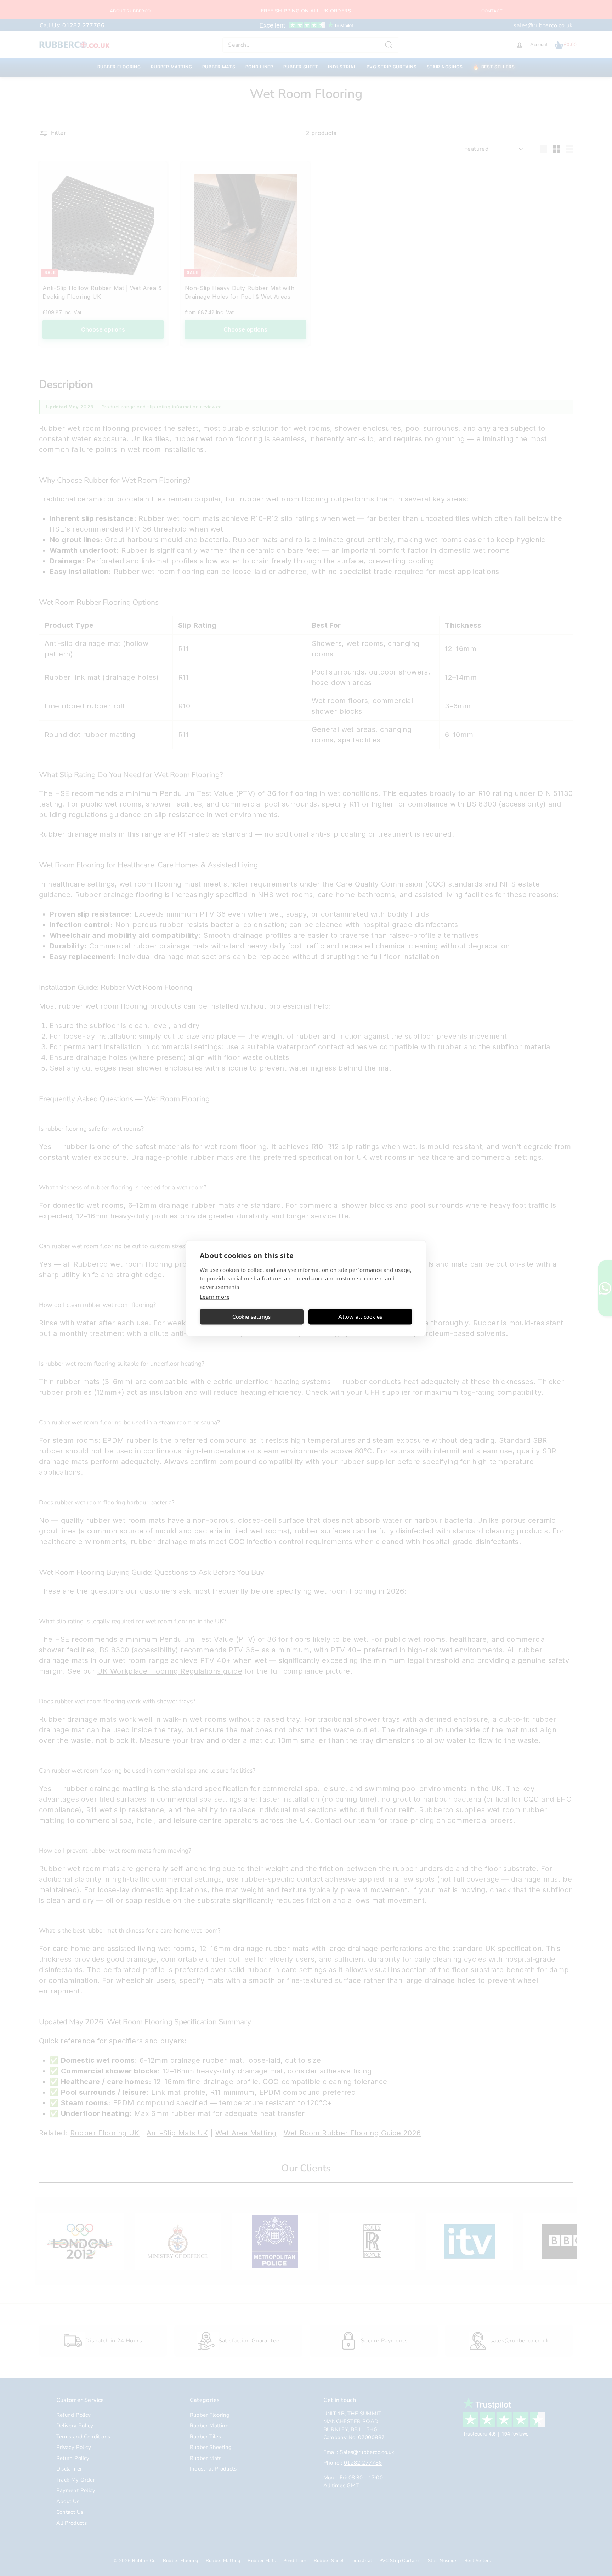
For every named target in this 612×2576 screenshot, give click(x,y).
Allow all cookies (360, 1317)
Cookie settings (252, 1317)
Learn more (215, 1296)
